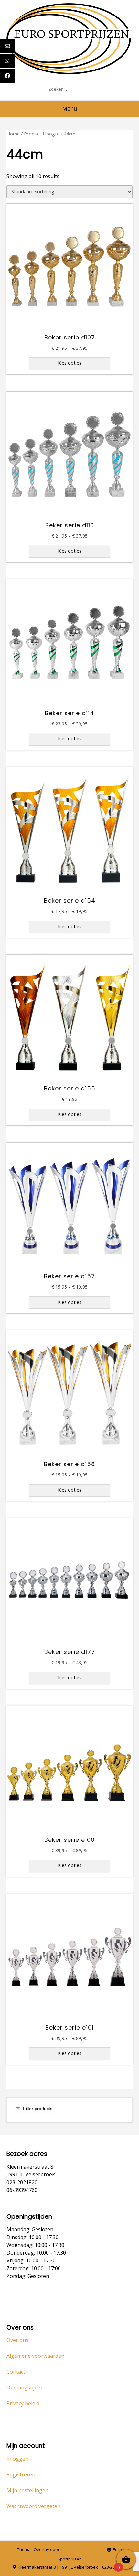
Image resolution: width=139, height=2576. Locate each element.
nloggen (18, 2459)
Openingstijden (25, 2388)
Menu (70, 109)
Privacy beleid (23, 2403)
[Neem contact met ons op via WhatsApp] (89, 2550)
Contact (16, 2372)
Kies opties (70, 363)
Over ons (17, 2340)
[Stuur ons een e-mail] (80, 2550)
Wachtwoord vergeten (33, 2506)
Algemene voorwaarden (35, 2356)
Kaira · (68, 2549)
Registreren (21, 2474)
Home (13, 134)
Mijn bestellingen (27, 2490)
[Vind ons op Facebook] (99, 2550)
